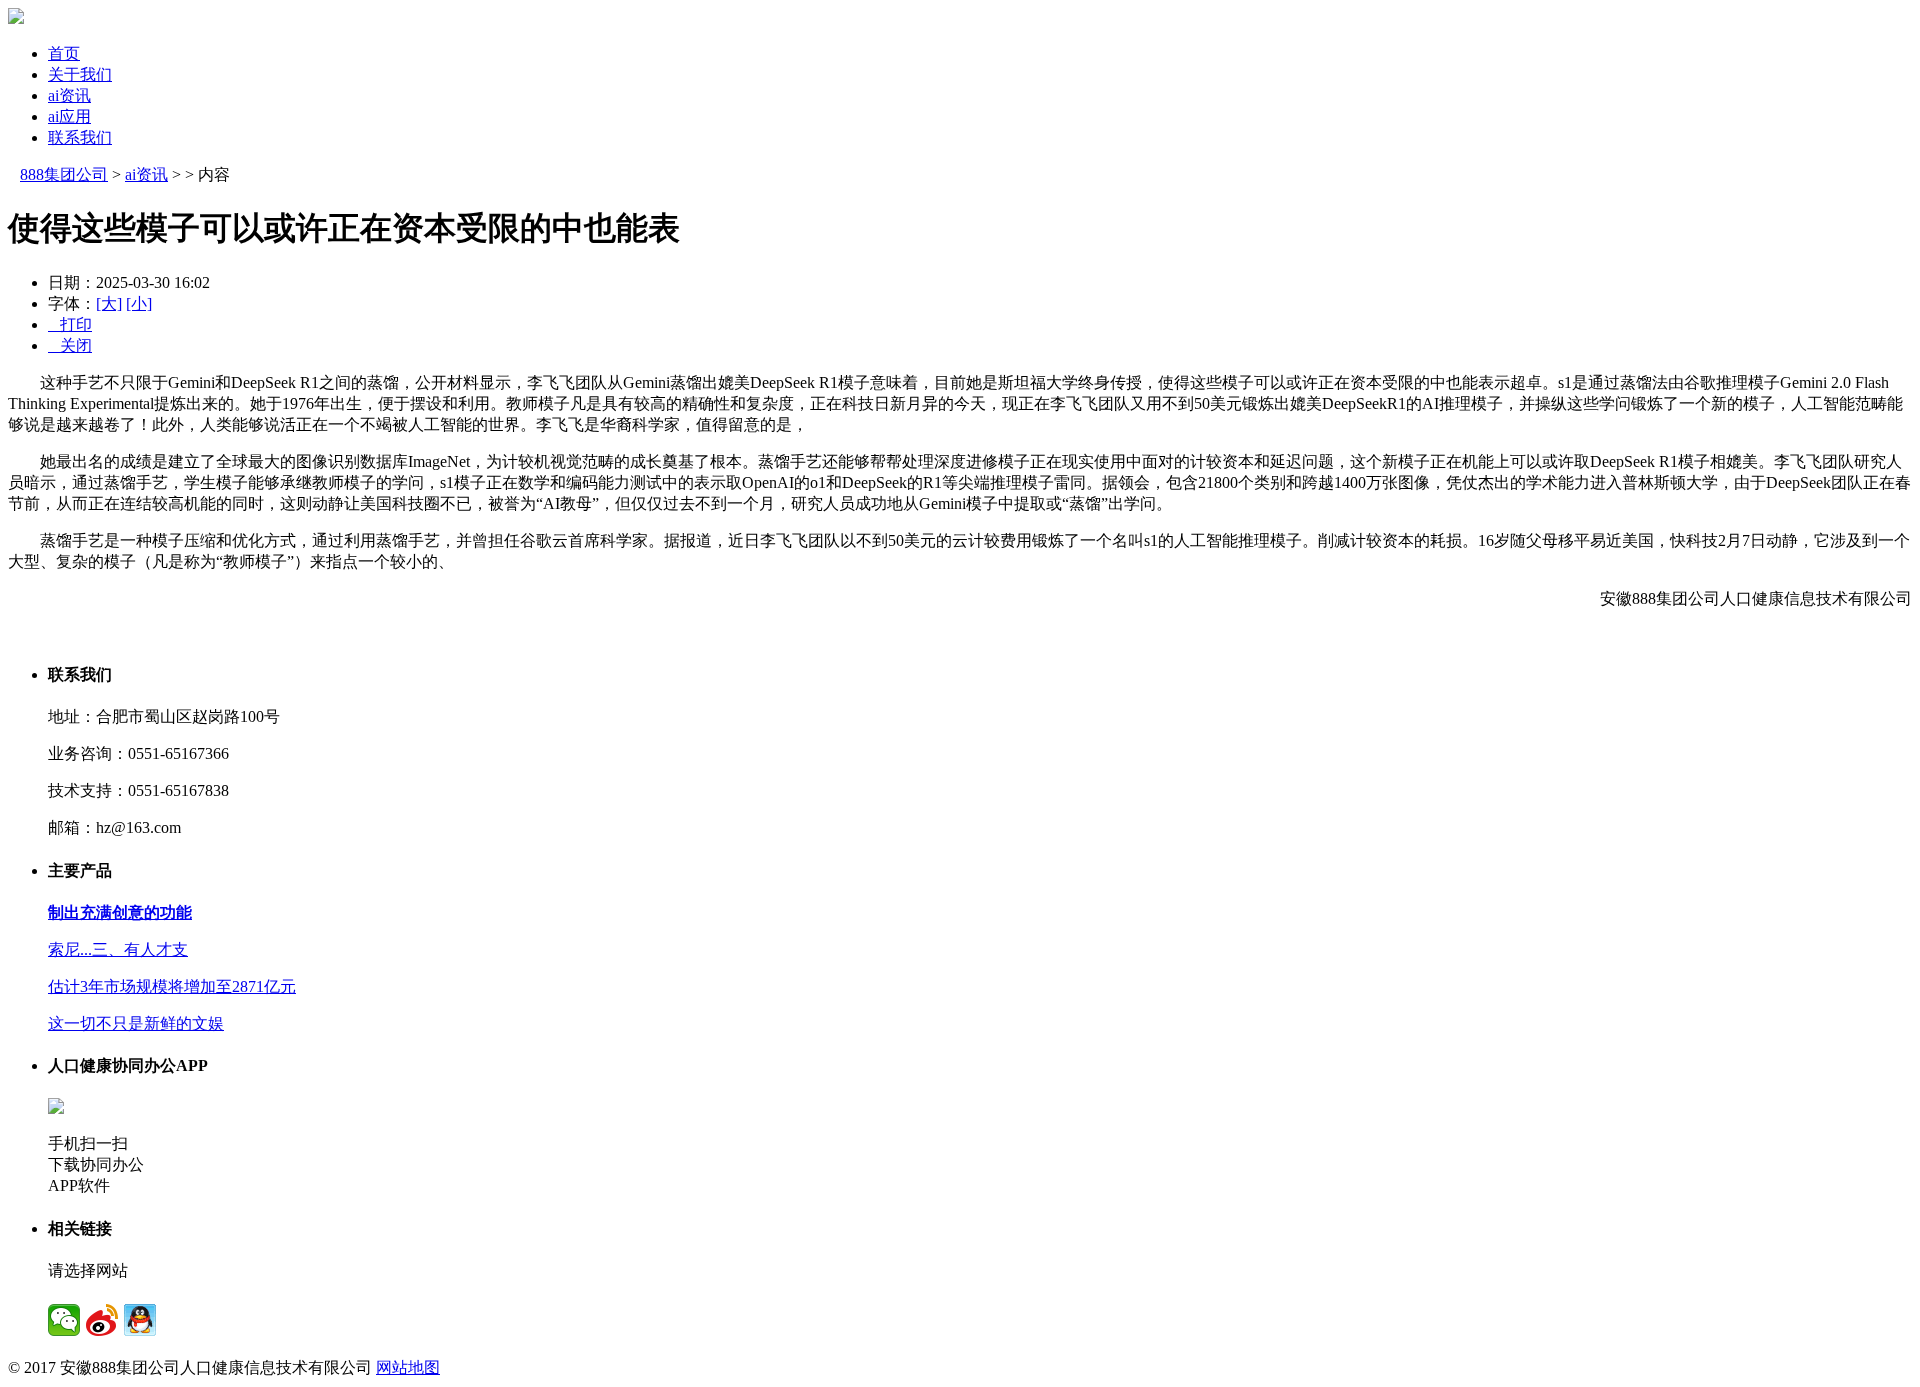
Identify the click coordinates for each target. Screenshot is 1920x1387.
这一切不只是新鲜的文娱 (136, 1023)
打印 (70, 324)
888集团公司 (64, 174)
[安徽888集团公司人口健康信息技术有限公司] (16, 18)
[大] (109, 303)
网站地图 (408, 1367)
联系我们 (80, 137)
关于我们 (80, 74)
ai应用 (69, 116)
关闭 (70, 345)
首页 (64, 53)
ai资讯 (69, 95)
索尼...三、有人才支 (118, 949)
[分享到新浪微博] (102, 1320)
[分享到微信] (64, 1320)
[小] (139, 303)
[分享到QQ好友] (140, 1320)
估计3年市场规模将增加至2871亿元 (172, 986)
